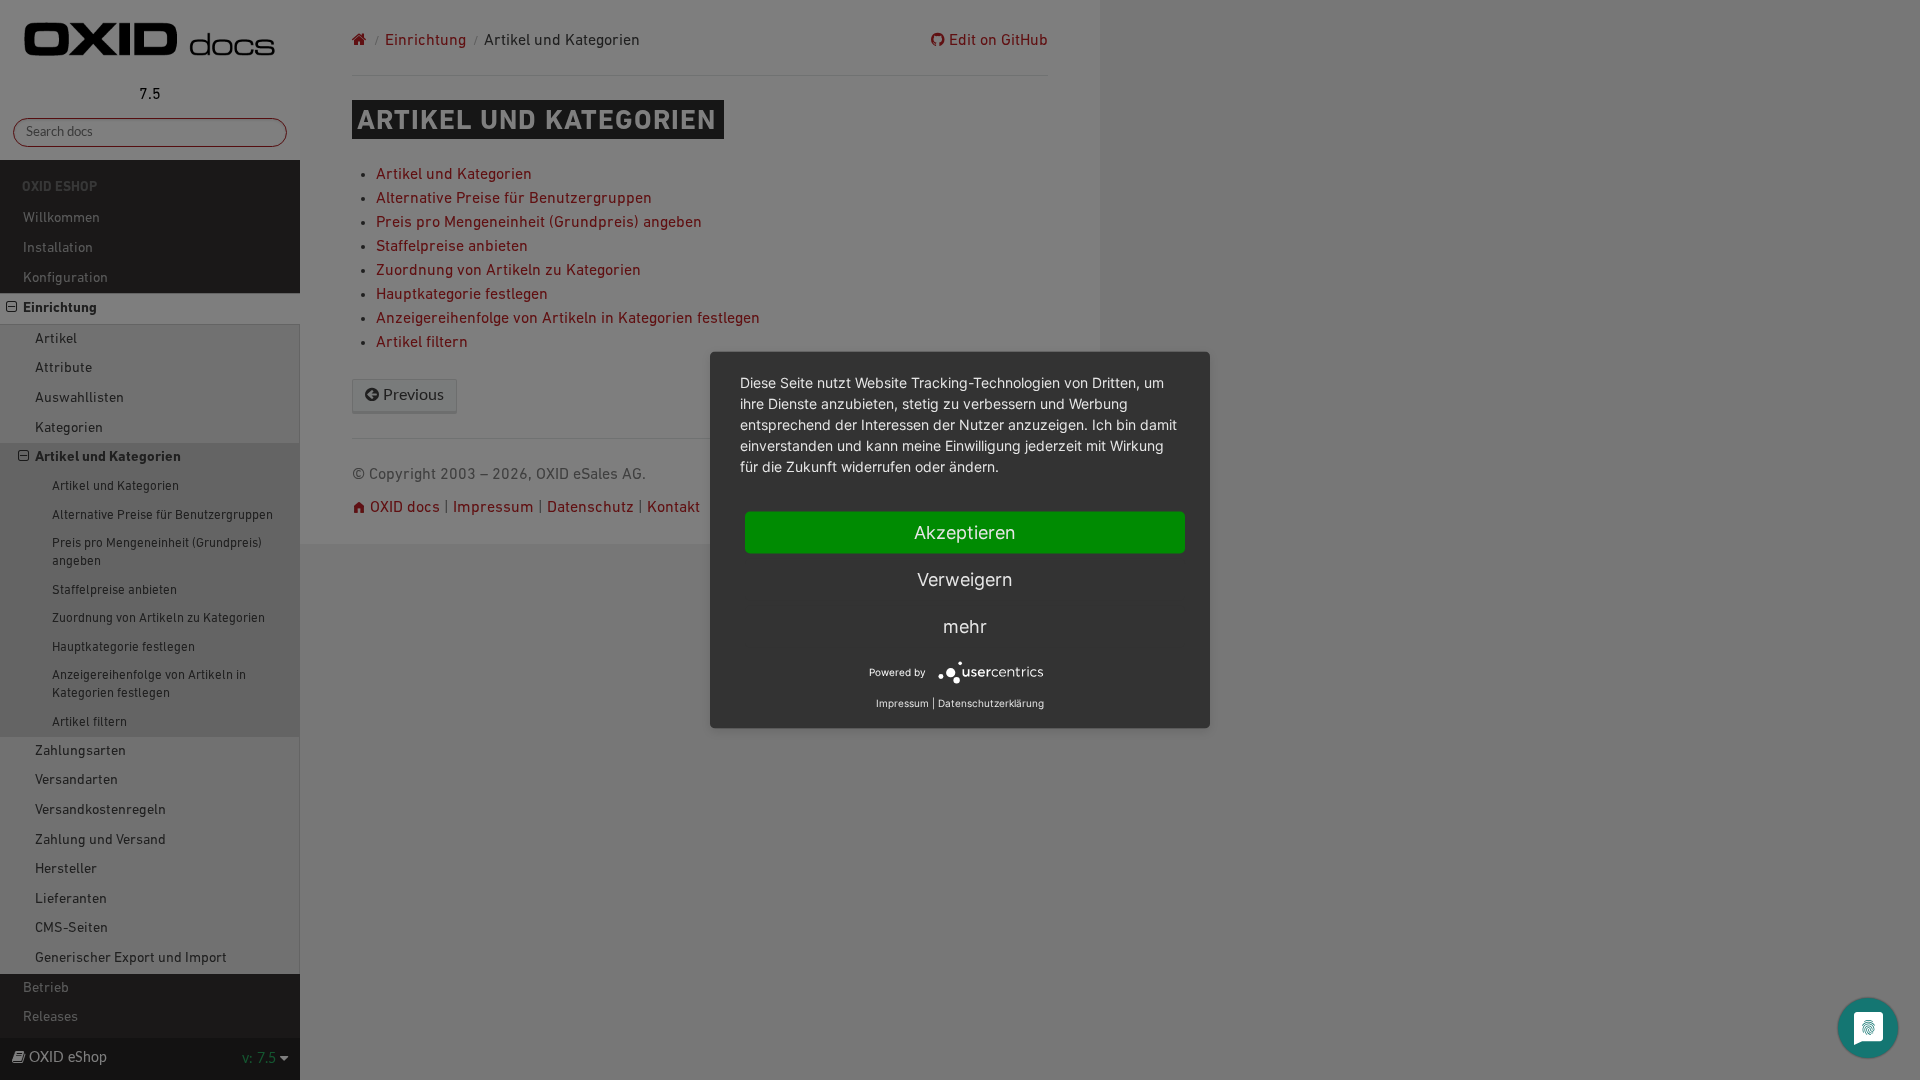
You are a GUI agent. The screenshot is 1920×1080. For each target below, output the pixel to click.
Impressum (902, 703)
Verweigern (965, 579)
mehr (965, 626)
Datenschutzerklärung (991, 703)
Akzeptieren (965, 532)
